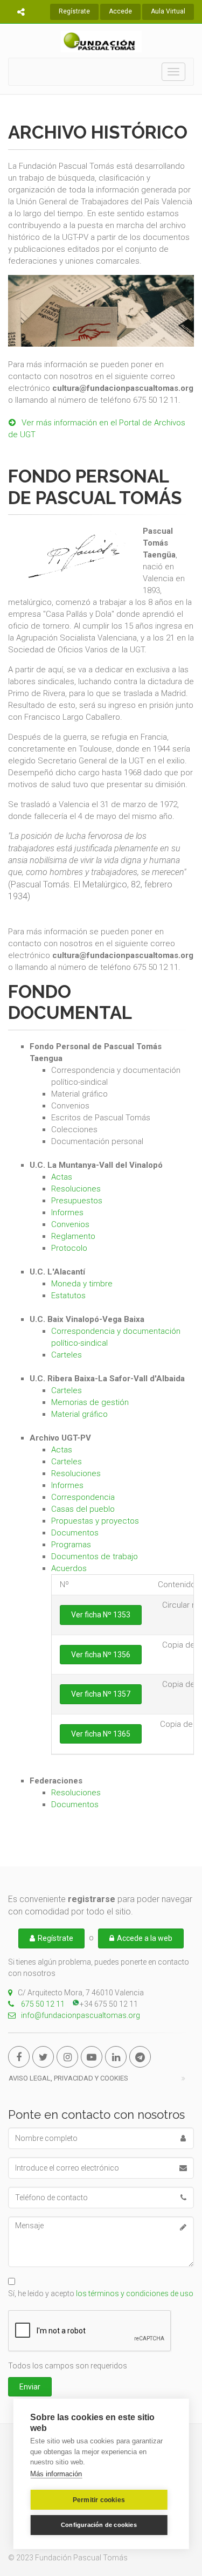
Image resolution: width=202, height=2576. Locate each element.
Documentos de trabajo (95, 1556)
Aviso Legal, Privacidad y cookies (68, 2078)
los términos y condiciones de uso (135, 2293)
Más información (56, 2474)
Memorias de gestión (90, 1402)
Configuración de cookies (99, 2525)
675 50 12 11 (42, 2004)
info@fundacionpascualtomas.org (81, 2015)
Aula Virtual (168, 11)
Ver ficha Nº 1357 (101, 1694)
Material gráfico (79, 1414)
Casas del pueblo (83, 1509)
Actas (62, 1177)
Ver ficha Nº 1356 (101, 1655)
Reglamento (73, 1236)
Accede (120, 11)
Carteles (67, 1355)
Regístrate (74, 11)
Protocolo (69, 1248)
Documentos (75, 1533)
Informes (67, 1213)
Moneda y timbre (82, 1284)
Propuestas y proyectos (95, 1521)
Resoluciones (76, 1189)
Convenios (70, 1224)
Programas (71, 1545)
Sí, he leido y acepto (101, 2293)
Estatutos (68, 1296)
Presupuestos (77, 1201)
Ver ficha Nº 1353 (101, 1615)
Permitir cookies (99, 2500)
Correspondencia (83, 1497)
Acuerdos (69, 1568)
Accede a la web (145, 1938)
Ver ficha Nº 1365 (101, 1734)
